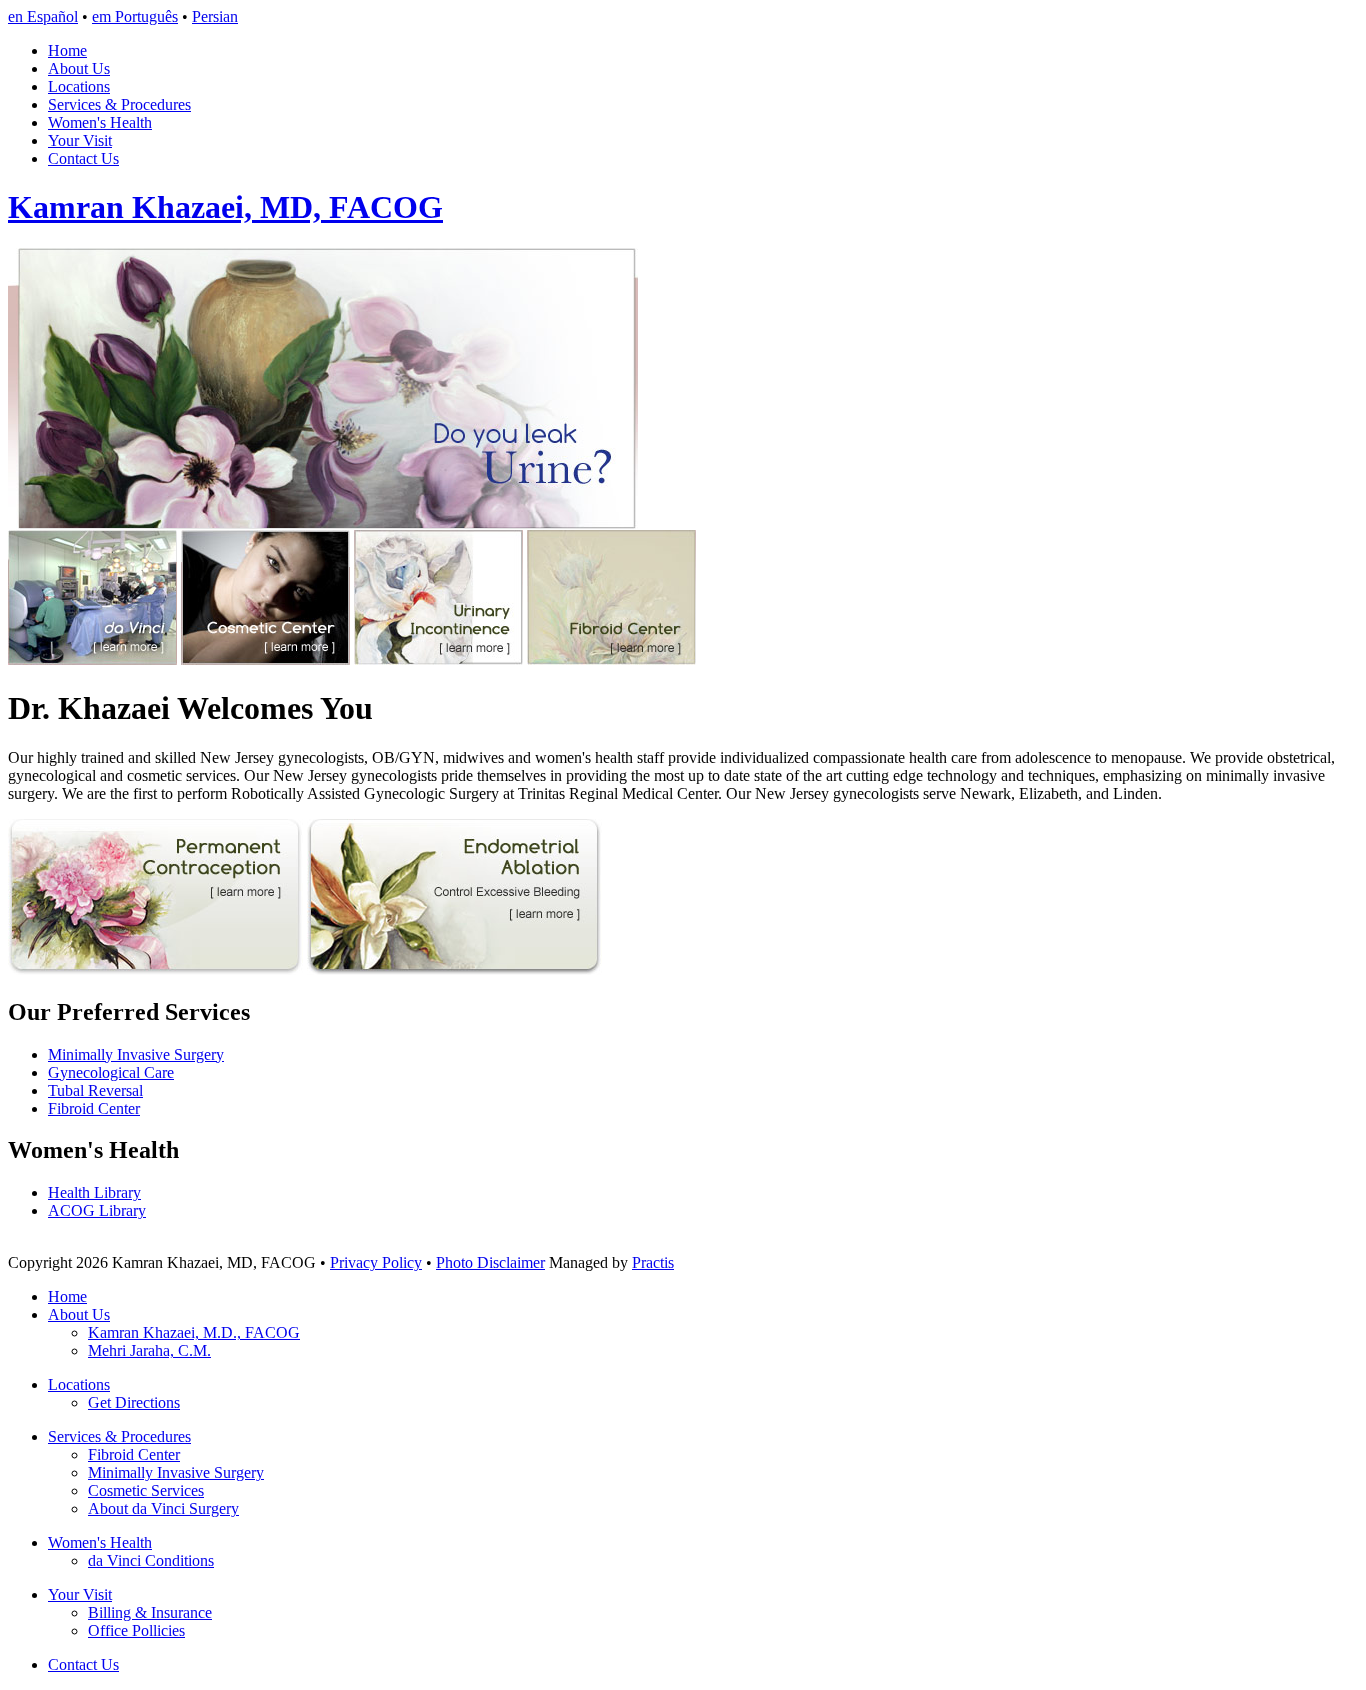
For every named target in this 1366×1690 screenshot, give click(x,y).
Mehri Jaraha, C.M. (149, 1350)
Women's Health (100, 122)
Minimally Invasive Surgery (136, 1054)
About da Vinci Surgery (163, 1508)
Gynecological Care (111, 1072)
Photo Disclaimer (490, 1262)
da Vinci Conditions (151, 1560)
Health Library (94, 1192)
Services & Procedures (119, 104)
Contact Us (83, 158)
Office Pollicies (136, 1630)
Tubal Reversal (95, 1090)
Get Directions (134, 1402)
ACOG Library (97, 1210)
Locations (79, 86)
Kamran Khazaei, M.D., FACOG (194, 1332)
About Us (79, 68)
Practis (653, 1262)
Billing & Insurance (150, 1612)
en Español (43, 16)
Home (67, 50)
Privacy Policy (376, 1262)
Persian (215, 16)
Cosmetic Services (146, 1490)
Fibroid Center (94, 1108)
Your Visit (80, 140)
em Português (135, 16)
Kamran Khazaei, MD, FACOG (225, 207)
